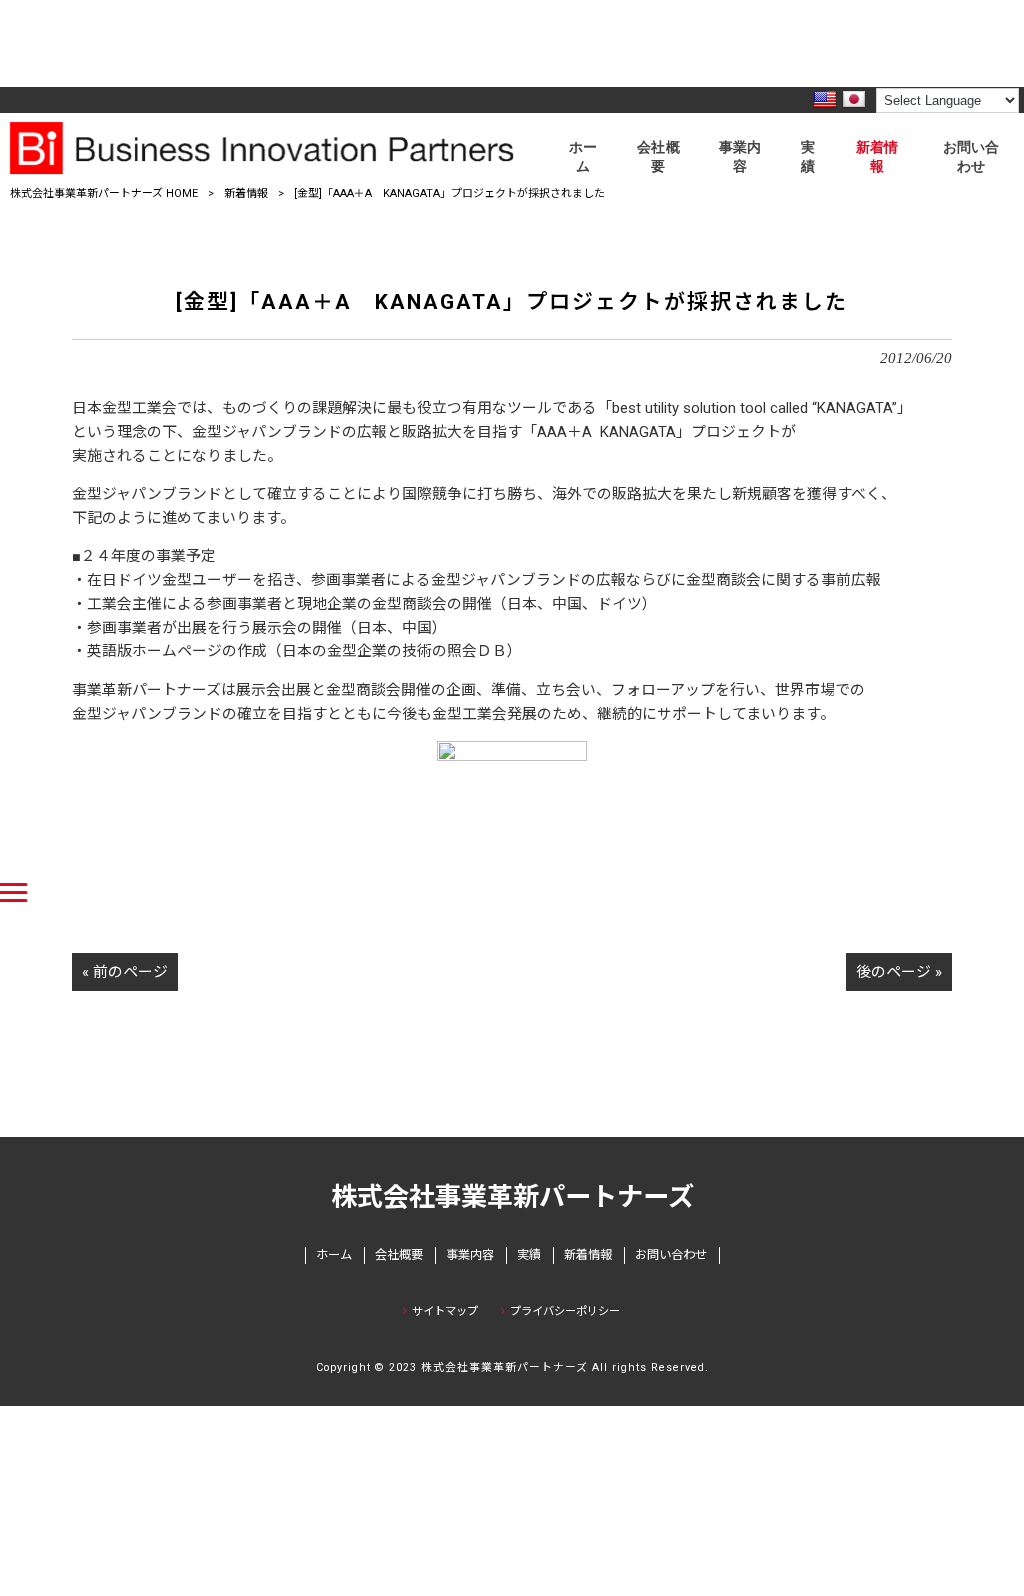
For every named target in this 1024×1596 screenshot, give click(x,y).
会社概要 (399, 1255)
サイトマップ (445, 1311)
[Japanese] (854, 100)
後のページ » (899, 972)
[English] (825, 100)
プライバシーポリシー (565, 1311)
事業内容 (470, 1255)
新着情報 (246, 193)
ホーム (334, 1255)
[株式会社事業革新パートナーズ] (274, 148)
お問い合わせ (671, 1255)
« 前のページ (125, 972)
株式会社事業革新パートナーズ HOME (104, 193)
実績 (529, 1255)
